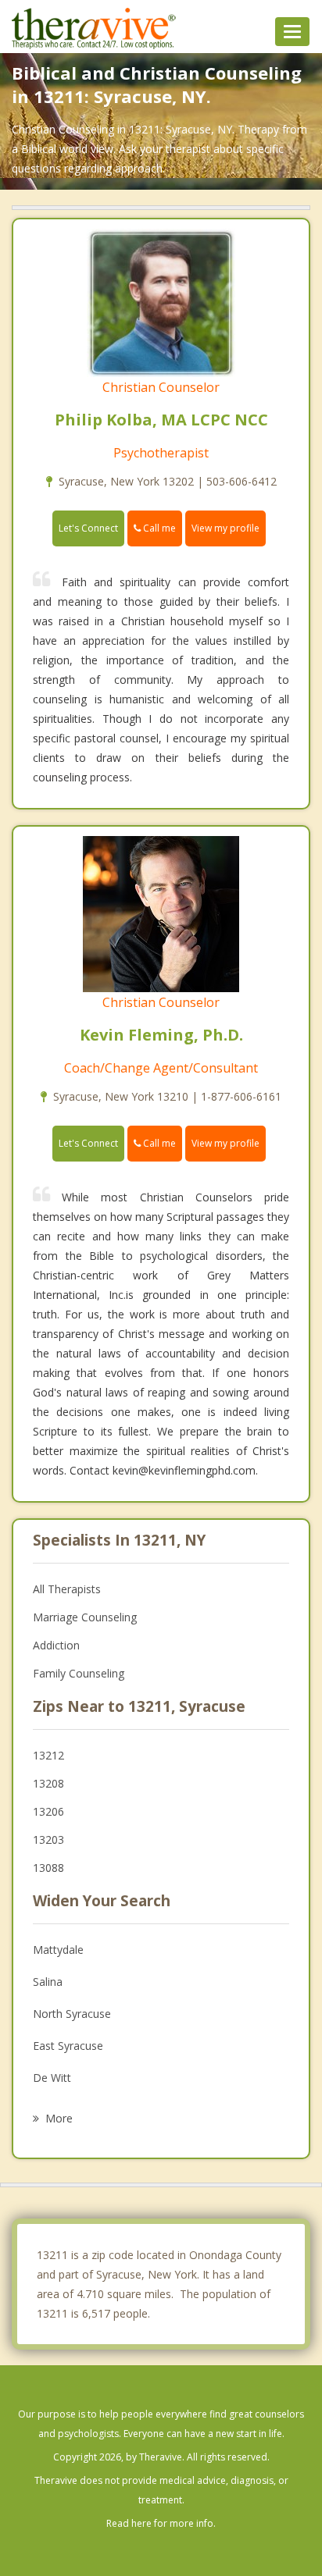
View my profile (225, 528)
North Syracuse (72, 2014)
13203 (48, 1839)
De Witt (52, 2078)
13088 (48, 1868)
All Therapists (67, 1589)
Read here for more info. (161, 2523)
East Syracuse (68, 2046)
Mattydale (58, 1950)
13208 (48, 1783)
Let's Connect (88, 528)
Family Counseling (79, 1673)
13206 (48, 1811)
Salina (48, 1982)
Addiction (56, 1645)
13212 (48, 1755)
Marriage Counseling (85, 1617)
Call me (158, 528)
